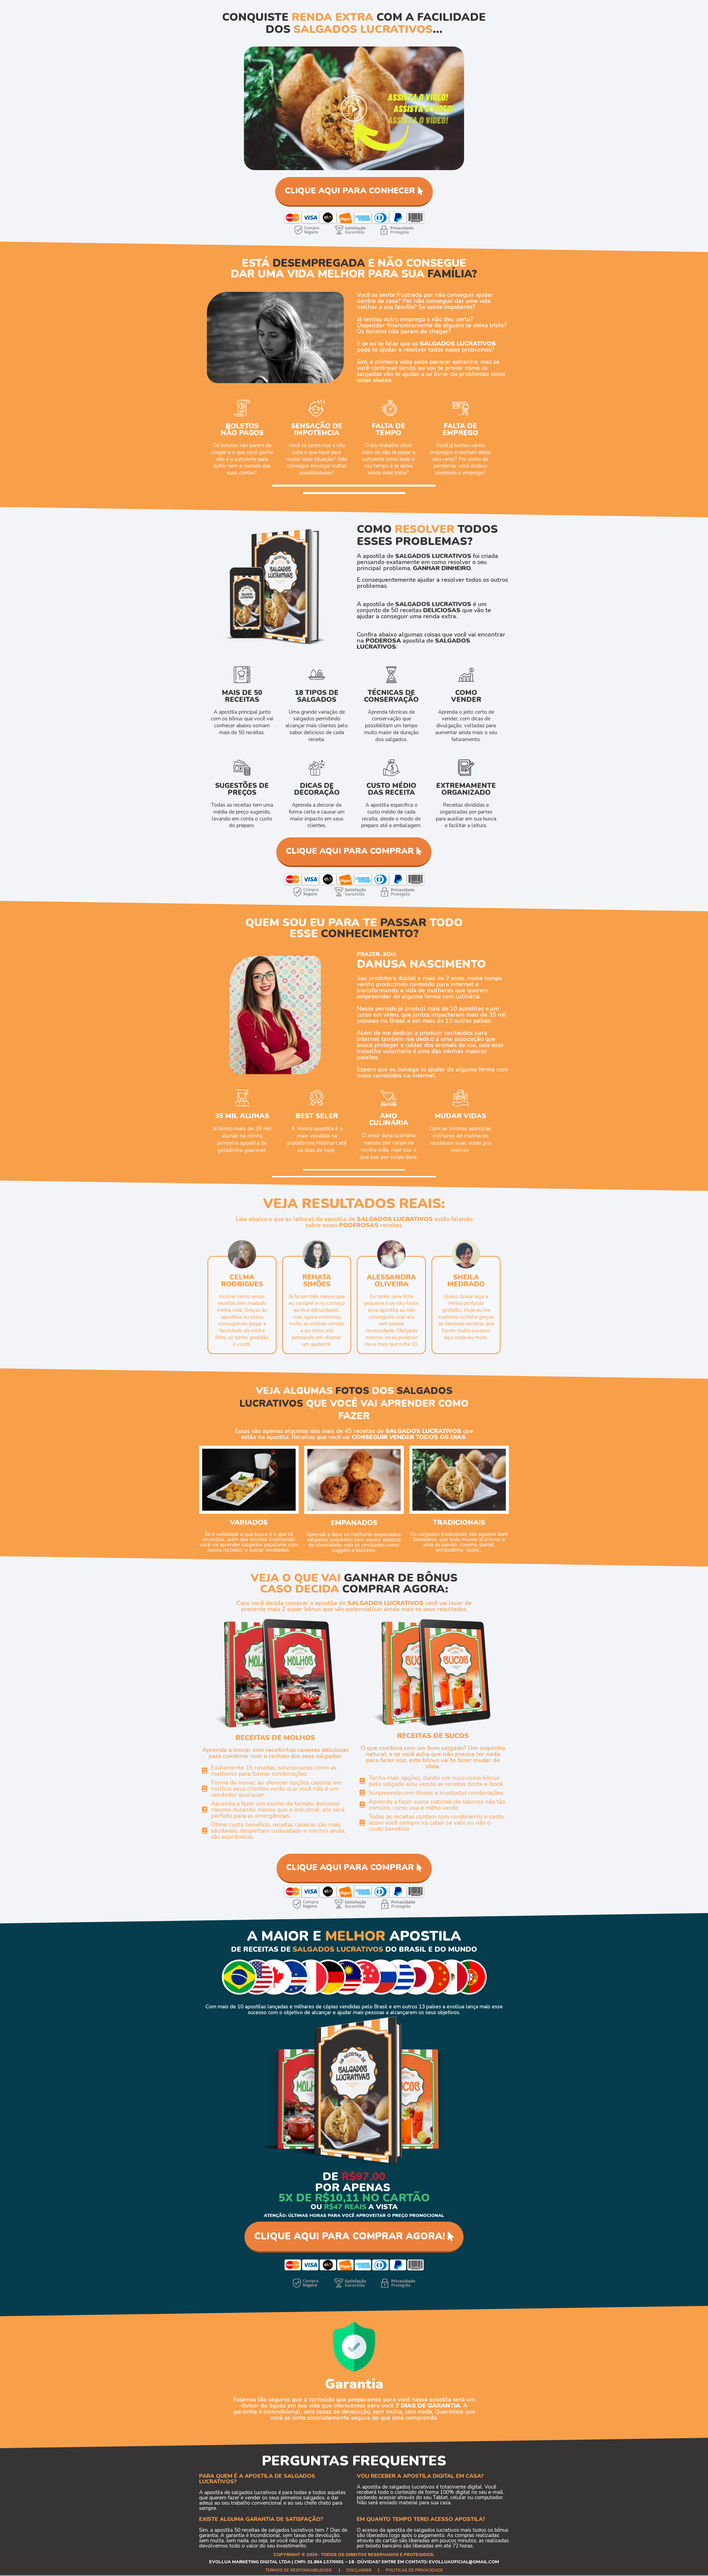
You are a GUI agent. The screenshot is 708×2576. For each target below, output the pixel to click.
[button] (354, 108)
